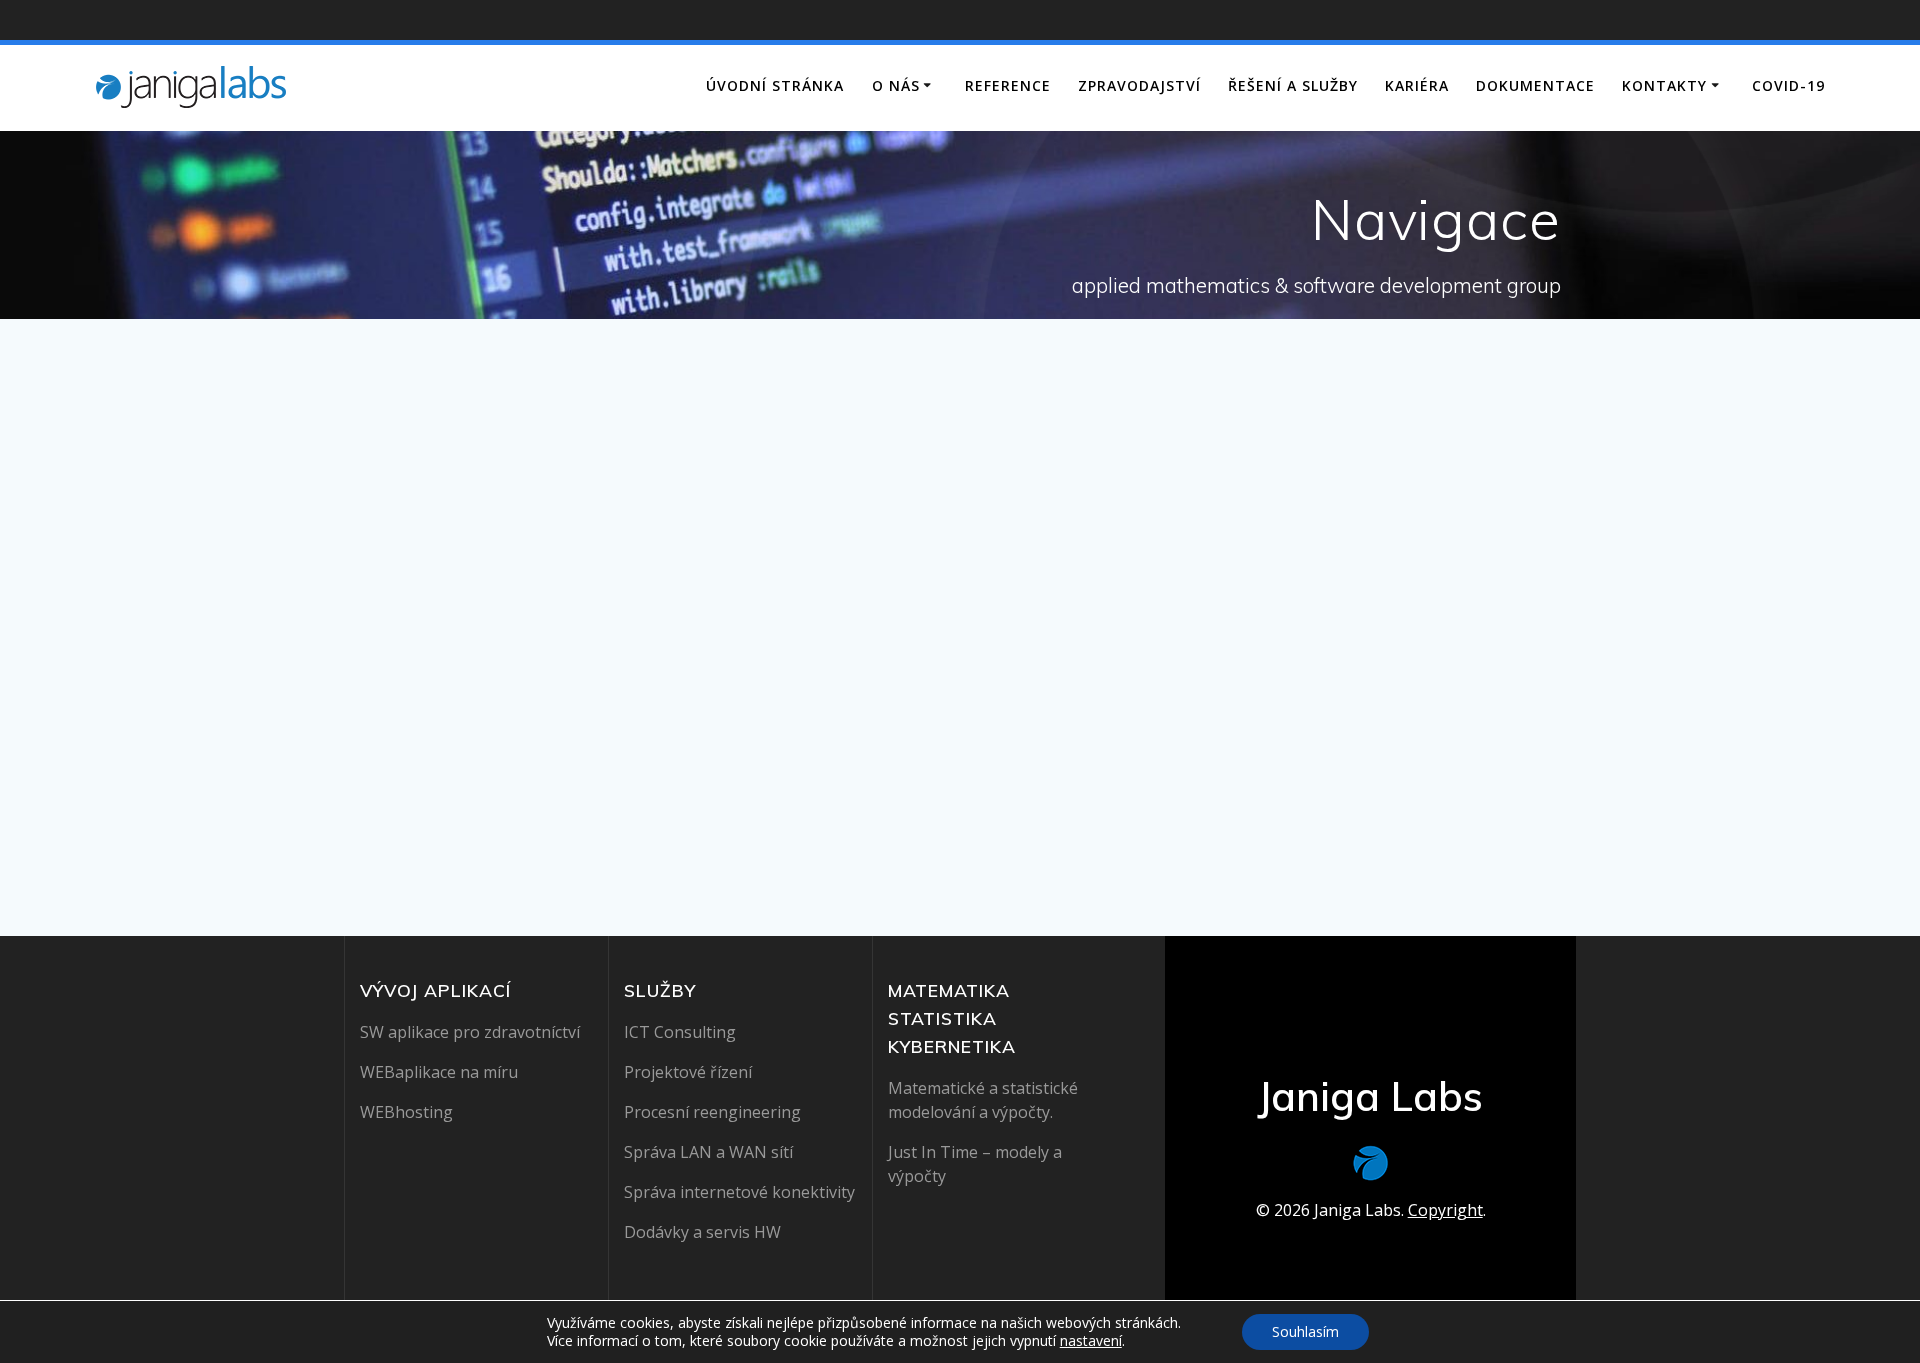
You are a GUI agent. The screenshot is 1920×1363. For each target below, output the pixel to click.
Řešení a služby (1293, 85)
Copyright (1445, 1210)
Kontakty (1664, 85)
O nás (896, 85)
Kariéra (1417, 85)
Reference (1008, 85)
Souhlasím (1305, 1331)
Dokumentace (1535, 85)
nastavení (1091, 1341)
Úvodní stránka (775, 85)
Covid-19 (1788, 85)
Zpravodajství (1139, 85)
